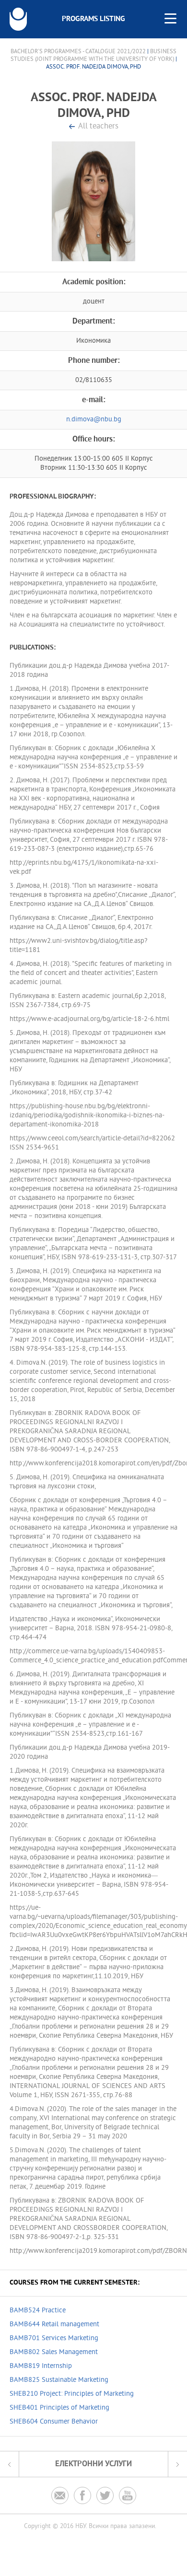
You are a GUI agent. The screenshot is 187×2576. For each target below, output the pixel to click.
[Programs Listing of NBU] (18, 19)
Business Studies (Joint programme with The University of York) (94, 56)
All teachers (98, 127)
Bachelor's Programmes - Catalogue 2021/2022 (78, 52)
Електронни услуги (93, 2464)
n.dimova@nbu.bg (94, 420)
